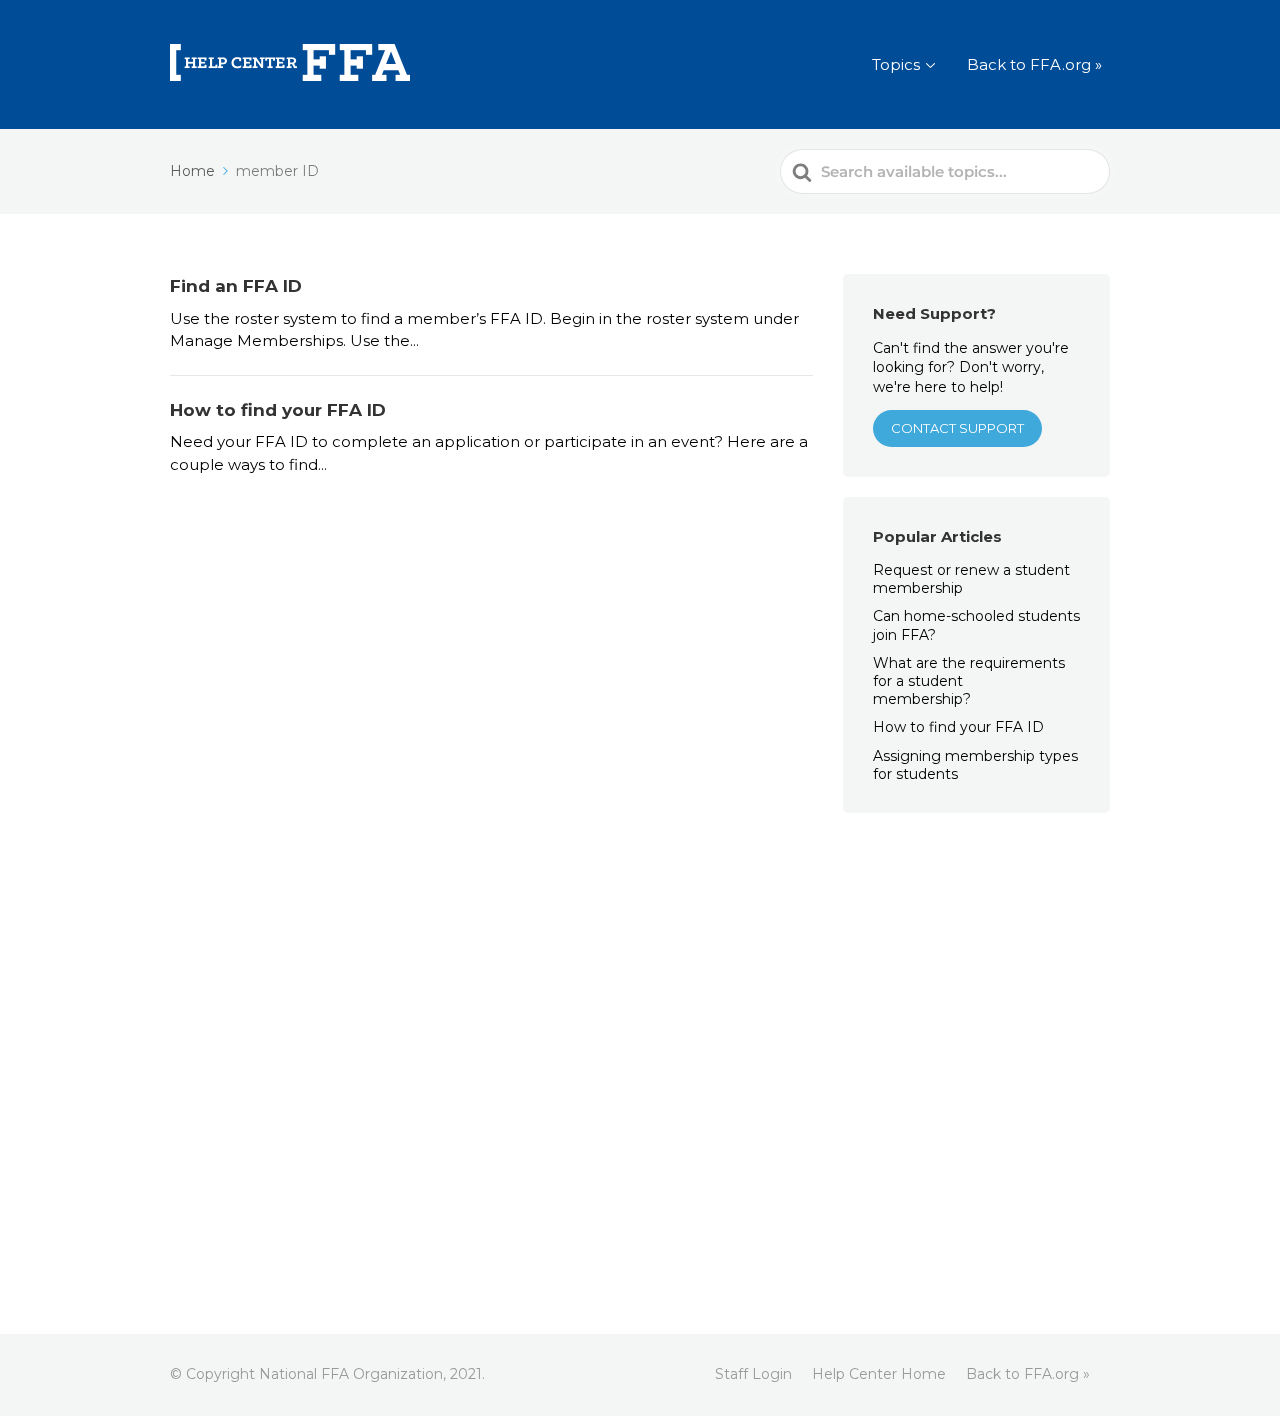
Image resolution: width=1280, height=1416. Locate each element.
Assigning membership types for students (975, 765)
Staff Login (753, 1374)
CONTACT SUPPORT (957, 428)
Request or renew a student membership (971, 579)
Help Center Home (879, 1374)
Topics (896, 64)
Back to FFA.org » (1034, 64)
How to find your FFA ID (958, 727)
